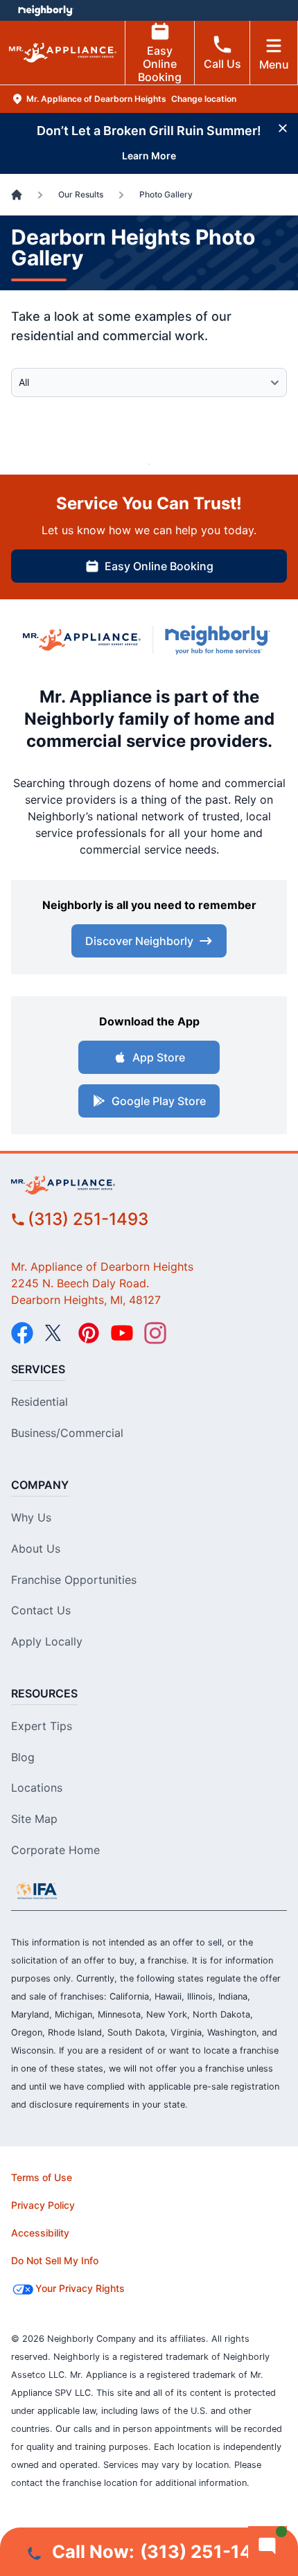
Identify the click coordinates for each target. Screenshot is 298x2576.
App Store (159, 1057)
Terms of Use (42, 2177)
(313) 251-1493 (88, 1219)
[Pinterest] (89, 1333)
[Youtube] (122, 1333)
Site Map (34, 1819)
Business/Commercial (67, 1433)
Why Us (31, 1517)
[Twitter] (55, 1333)
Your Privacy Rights (80, 2288)
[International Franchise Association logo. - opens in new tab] (37, 1891)
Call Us (222, 64)
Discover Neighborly (139, 941)
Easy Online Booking (160, 64)
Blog (23, 1757)
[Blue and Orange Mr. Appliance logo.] (82, 640)
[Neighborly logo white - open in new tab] (45, 10)
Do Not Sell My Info (55, 2260)
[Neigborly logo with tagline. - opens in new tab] (220, 640)
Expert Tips (42, 1726)
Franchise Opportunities (74, 1580)
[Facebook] (22, 1333)
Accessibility (40, 2233)
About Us (36, 1549)
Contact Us (41, 1610)
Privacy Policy (43, 2205)
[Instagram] (155, 1333)
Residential (40, 1402)
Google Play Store (159, 1101)
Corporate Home (55, 1850)
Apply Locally (47, 1641)
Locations (37, 1788)
